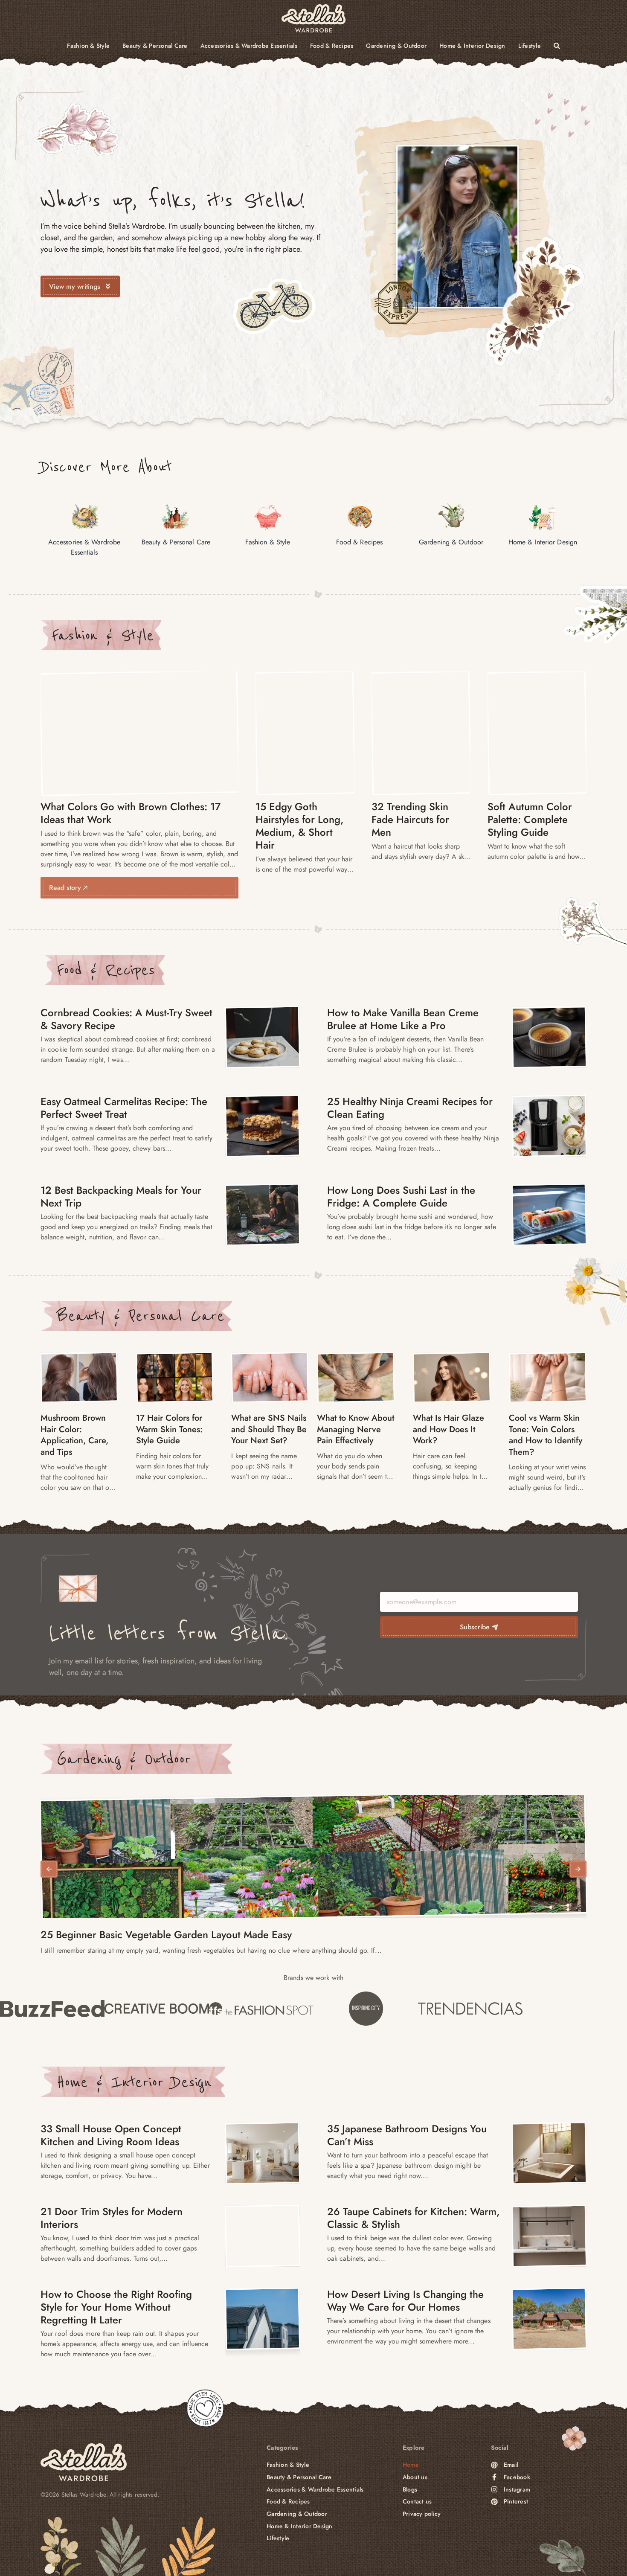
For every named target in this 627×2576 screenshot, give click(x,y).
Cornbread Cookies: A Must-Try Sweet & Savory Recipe (126, 1019)
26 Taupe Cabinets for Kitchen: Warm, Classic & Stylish (414, 2218)
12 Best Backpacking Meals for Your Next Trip (121, 1196)
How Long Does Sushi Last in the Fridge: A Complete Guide (401, 1196)
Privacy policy (422, 2514)
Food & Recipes (332, 46)
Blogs (410, 2490)
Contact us (417, 2502)
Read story (66, 888)
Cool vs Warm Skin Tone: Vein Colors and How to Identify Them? (546, 1435)
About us (415, 2477)
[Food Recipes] (263, 1037)
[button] (49, 1869)
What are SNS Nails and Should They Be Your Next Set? (269, 1429)
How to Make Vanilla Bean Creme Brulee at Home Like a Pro (403, 1019)
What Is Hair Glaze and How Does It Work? (448, 1429)
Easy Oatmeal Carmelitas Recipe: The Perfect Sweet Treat (124, 1108)
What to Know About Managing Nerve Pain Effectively (356, 1429)
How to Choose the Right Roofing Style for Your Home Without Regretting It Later (116, 2307)
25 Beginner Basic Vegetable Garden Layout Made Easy (166, 1935)
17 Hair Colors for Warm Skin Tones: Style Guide (169, 1429)
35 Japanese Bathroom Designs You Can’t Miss (407, 2135)
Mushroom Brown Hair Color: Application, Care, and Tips (74, 1435)
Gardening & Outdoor (396, 46)
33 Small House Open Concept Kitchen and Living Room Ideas (111, 2135)
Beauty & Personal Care (155, 46)
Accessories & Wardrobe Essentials (249, 46)
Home (411, 2465)
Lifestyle (530, 46)
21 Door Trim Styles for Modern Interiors (112, 2218)
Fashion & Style (88, 46)
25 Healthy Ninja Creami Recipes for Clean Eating (410, 1108)
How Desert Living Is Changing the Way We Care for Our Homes (405, 2301)
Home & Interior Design (472, 46)
